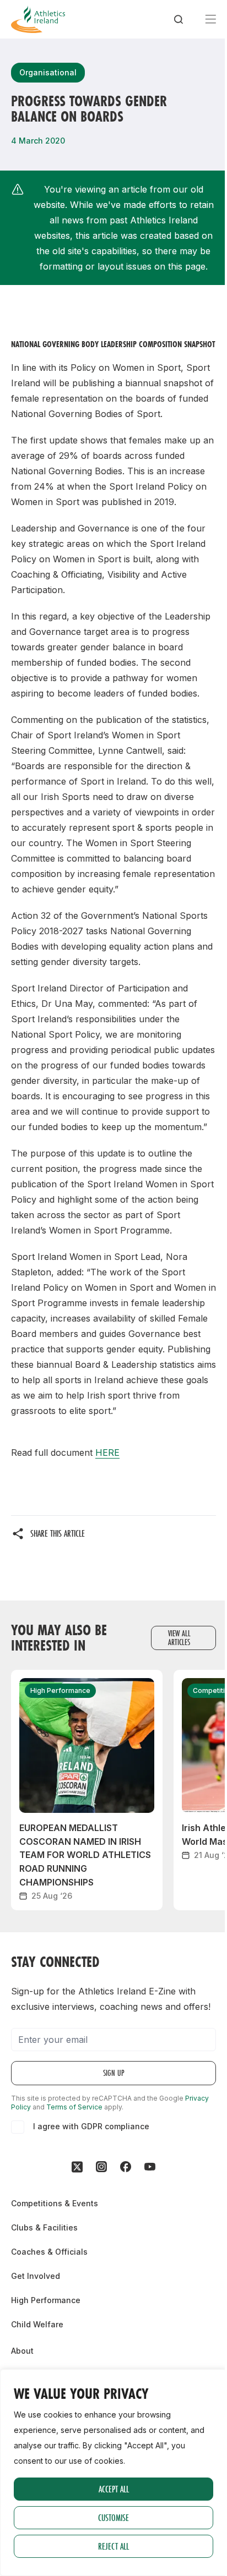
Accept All (114, 2489)
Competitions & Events (55, 2203)
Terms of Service (74, 2107)
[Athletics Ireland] (38, 19)
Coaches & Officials (49, 2252)
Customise (113, 2517)
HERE (107, 1453)
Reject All (113, 2546)
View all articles (179, 1638)
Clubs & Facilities (44, 2227)
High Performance (46, 2300)
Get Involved (36, 2276)
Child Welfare (37, 2324)
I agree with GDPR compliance (91, 2126)
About (22, 2351)
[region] (113, 2473)
